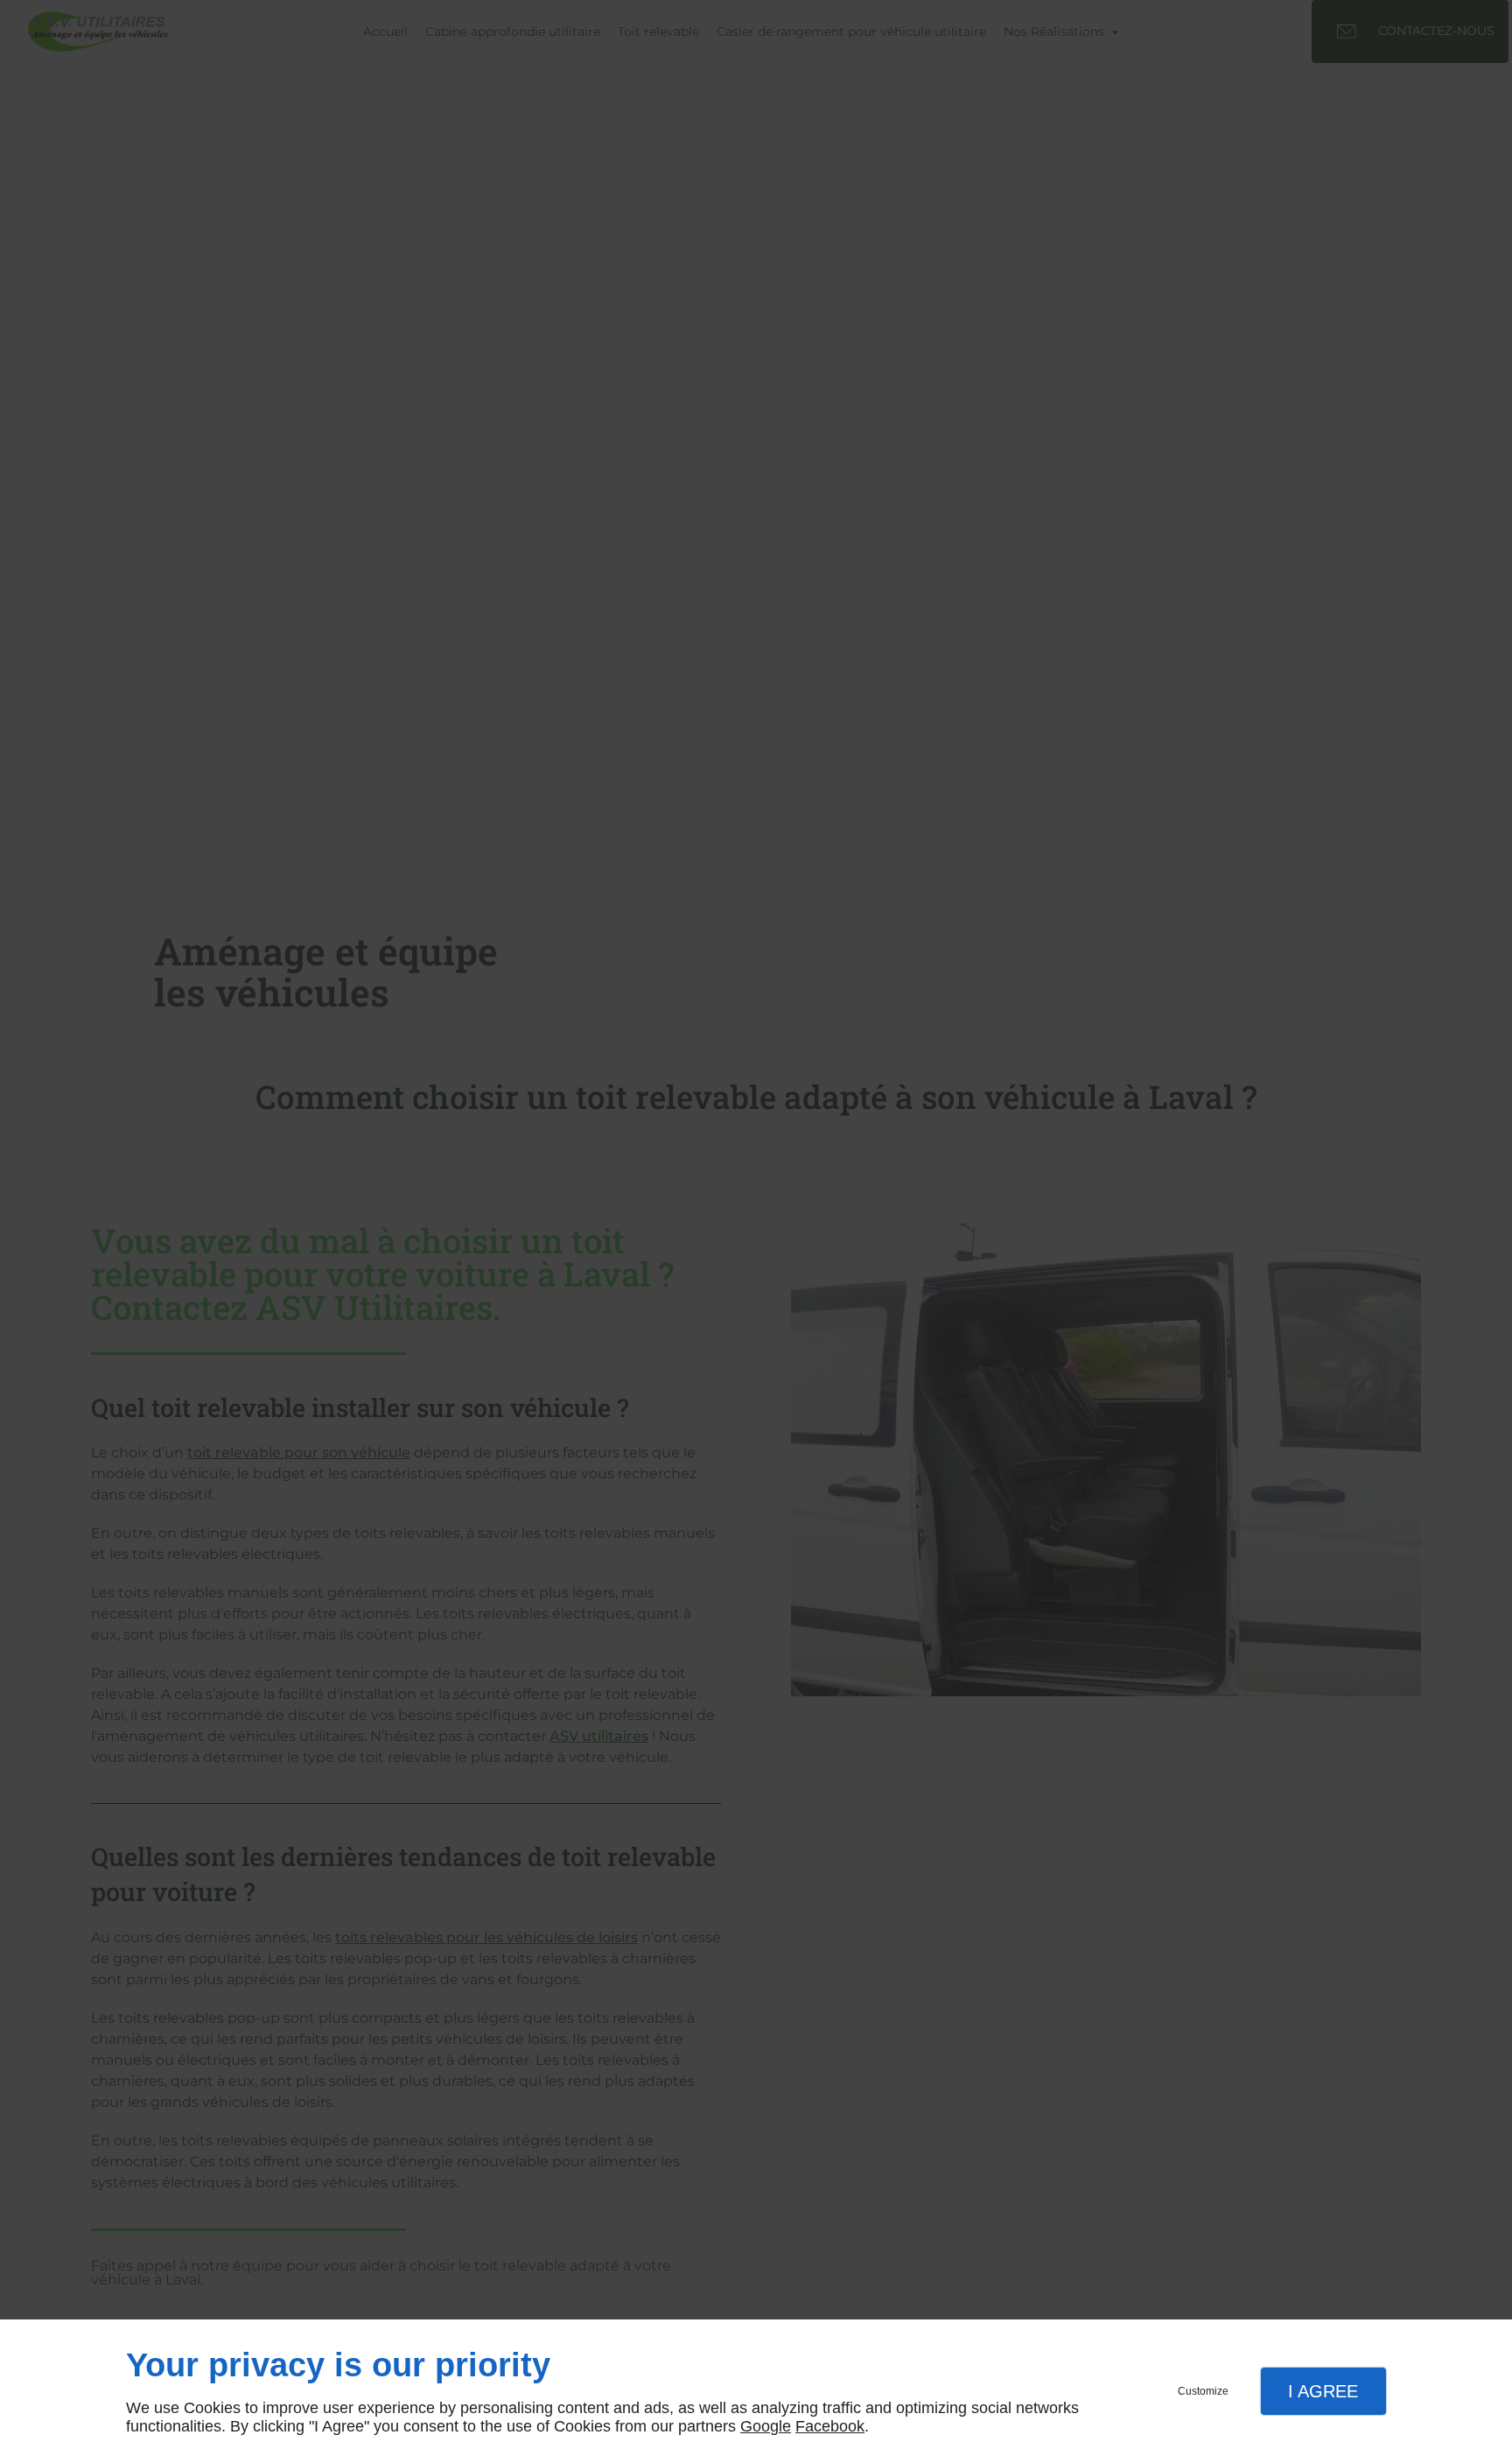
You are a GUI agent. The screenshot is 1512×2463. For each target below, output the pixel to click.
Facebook (830, 2426)
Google (766, 2426)
